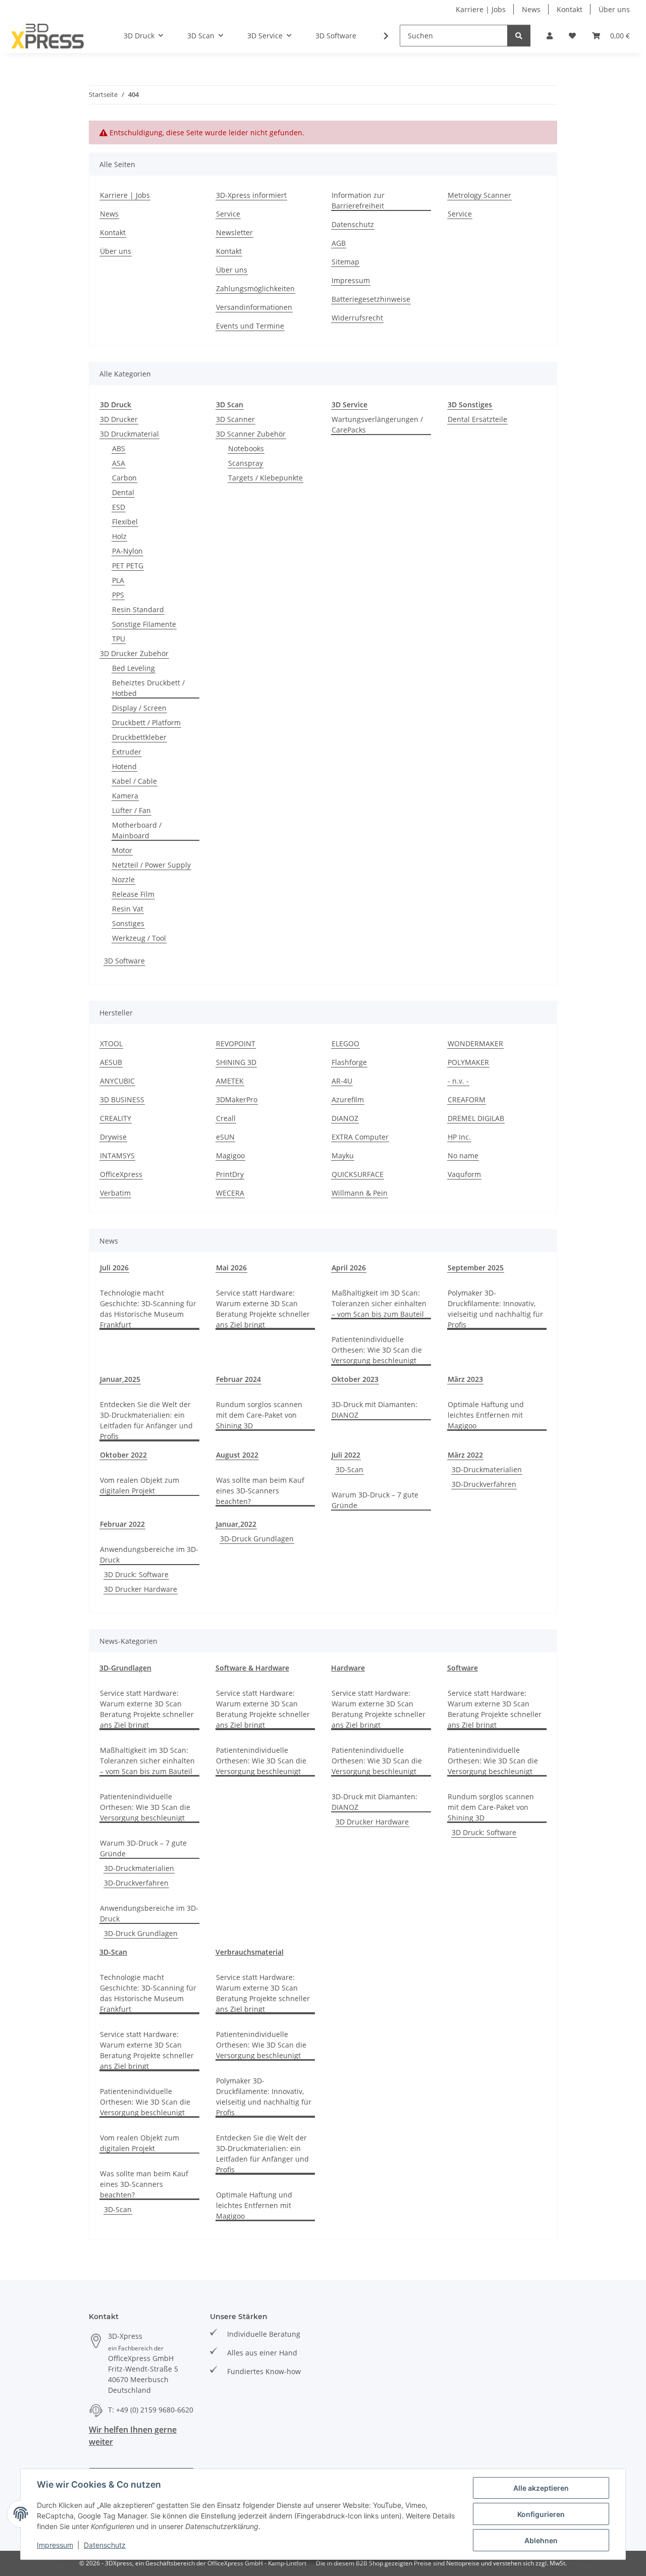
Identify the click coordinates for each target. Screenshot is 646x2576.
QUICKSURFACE (358, 1174)
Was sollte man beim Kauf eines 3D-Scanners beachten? (260, 1491)
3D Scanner (235, 419)
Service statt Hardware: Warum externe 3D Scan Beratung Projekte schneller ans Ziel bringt (263, 1309)
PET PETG (128, 566)
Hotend (124, 766)
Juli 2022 (346, 1455)
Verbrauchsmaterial (250, 1952)
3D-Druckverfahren (484, 1484)
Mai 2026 (231, 1268)
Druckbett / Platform (146, 722)
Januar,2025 (120, 1379)
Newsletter (234, 232)
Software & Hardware (252, 1668)
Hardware (348, 1668)
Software (463, 1668)
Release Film (133, 894)
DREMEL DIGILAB (476, 1118)
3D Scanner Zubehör (251, 434)
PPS (118, 595)
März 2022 (465, 1455)
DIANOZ (345, 1118)
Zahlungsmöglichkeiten (255, 288)
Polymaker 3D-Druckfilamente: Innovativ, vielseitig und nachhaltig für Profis (495, 1309)
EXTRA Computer (360, 1137)
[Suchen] (519, 36)
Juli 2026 (114, 1268)
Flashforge (349, 1062)
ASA (119, 463)
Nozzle (123, 879)
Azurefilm (348, 1099)
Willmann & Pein (360, 1193)
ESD (119, 507)
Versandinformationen (254, 307)
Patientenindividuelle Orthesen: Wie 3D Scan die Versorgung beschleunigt (377, 1350)
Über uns (614, 9)
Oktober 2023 (355, 1379)
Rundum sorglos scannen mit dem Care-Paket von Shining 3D (259, 1415)
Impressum (55, 2545)
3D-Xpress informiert (251, 195)
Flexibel (125, 522)
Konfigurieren (541, 2514)
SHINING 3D (236, 1062)
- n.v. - (458, 1081)
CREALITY (116, 1118)
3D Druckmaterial (129, 434)
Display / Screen (139, 708)
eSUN (225, 1137)
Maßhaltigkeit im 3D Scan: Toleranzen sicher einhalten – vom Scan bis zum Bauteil (379, 1303)
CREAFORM (467, 1099)
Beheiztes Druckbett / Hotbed (148, 688)
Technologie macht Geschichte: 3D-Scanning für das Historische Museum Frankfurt (148, 1309)
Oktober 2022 (123, 1455)
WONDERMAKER (475, 1043)
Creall (226, 1118)
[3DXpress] (48, 36)
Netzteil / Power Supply (151, 865)
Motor (122, 850)
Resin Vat (128, 909)
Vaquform (464, 1174)
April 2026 (349, 1268)
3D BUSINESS (122, 1099)
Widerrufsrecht (357, 318)
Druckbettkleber (139, 737)
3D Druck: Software (136, 1574)
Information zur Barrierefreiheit (358, 200)
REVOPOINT (236, 1043)
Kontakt (570, 9)
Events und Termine (250, 326)
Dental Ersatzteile (477, 419)
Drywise (113, 1137)
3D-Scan (349, 1469)
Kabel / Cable (134, 781)
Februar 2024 (238, 1379)
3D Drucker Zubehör (134, 653)
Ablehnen (541, 2540)
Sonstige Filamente (144, 624)
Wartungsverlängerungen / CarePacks (377, 424)
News (531, 9)
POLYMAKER (468, 1062)
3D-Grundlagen (125, 1668)
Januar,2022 (236, 1524)
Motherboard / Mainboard (137, 830)
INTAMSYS (117, 1156)
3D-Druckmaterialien (487, 1469)
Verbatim (115, 1193)
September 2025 (476, 1268)
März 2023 (465, 1379)
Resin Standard (138, 609)
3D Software (124, 961)
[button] (550, 36)
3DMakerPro (237, 1099)
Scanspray (246, 463)
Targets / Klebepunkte (265, 478)
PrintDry (230, 1174)
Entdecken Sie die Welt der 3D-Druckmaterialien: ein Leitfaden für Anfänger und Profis (146, 1420)
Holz (119, 536)
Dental (123, 492)
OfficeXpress (121, 1174)
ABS (119, 448)
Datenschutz (105, 2545)
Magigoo (230, 1156)
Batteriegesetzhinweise (371, 299)
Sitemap (345, 262)
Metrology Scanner (479, 195)
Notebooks (246, 448)
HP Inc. (459, 1137)
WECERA (230, 1193)
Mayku (343, 1156)
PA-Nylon (127, 551)
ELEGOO (345, 1043)
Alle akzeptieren (541, 2488)
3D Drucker (119, 419)
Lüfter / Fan (131, 810)
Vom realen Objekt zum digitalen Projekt (140, 1485)
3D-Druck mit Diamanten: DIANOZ (374, 1410)
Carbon (124, 478)
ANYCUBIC (117, 1081)
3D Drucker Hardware (141, 1589)
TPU (119, 639)
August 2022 (237, 1455)
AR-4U (342, 1081)
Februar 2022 (122, 1524)
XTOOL (111, 1043)
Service (228, 214)
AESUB (111, 1062)
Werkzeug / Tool (139, 938)
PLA (118, 580)
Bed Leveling (133, 668)
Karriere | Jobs (481, 9)
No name (463, 1156)
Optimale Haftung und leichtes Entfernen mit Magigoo (486, 1415)
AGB (339, 243)
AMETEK (230, 1081)
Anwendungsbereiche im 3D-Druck (149, 1554)
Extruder (127, 752)
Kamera (125, 796)
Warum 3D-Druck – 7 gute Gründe (375, 1500)
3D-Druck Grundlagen (257, 1539)
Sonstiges (128, 923)
